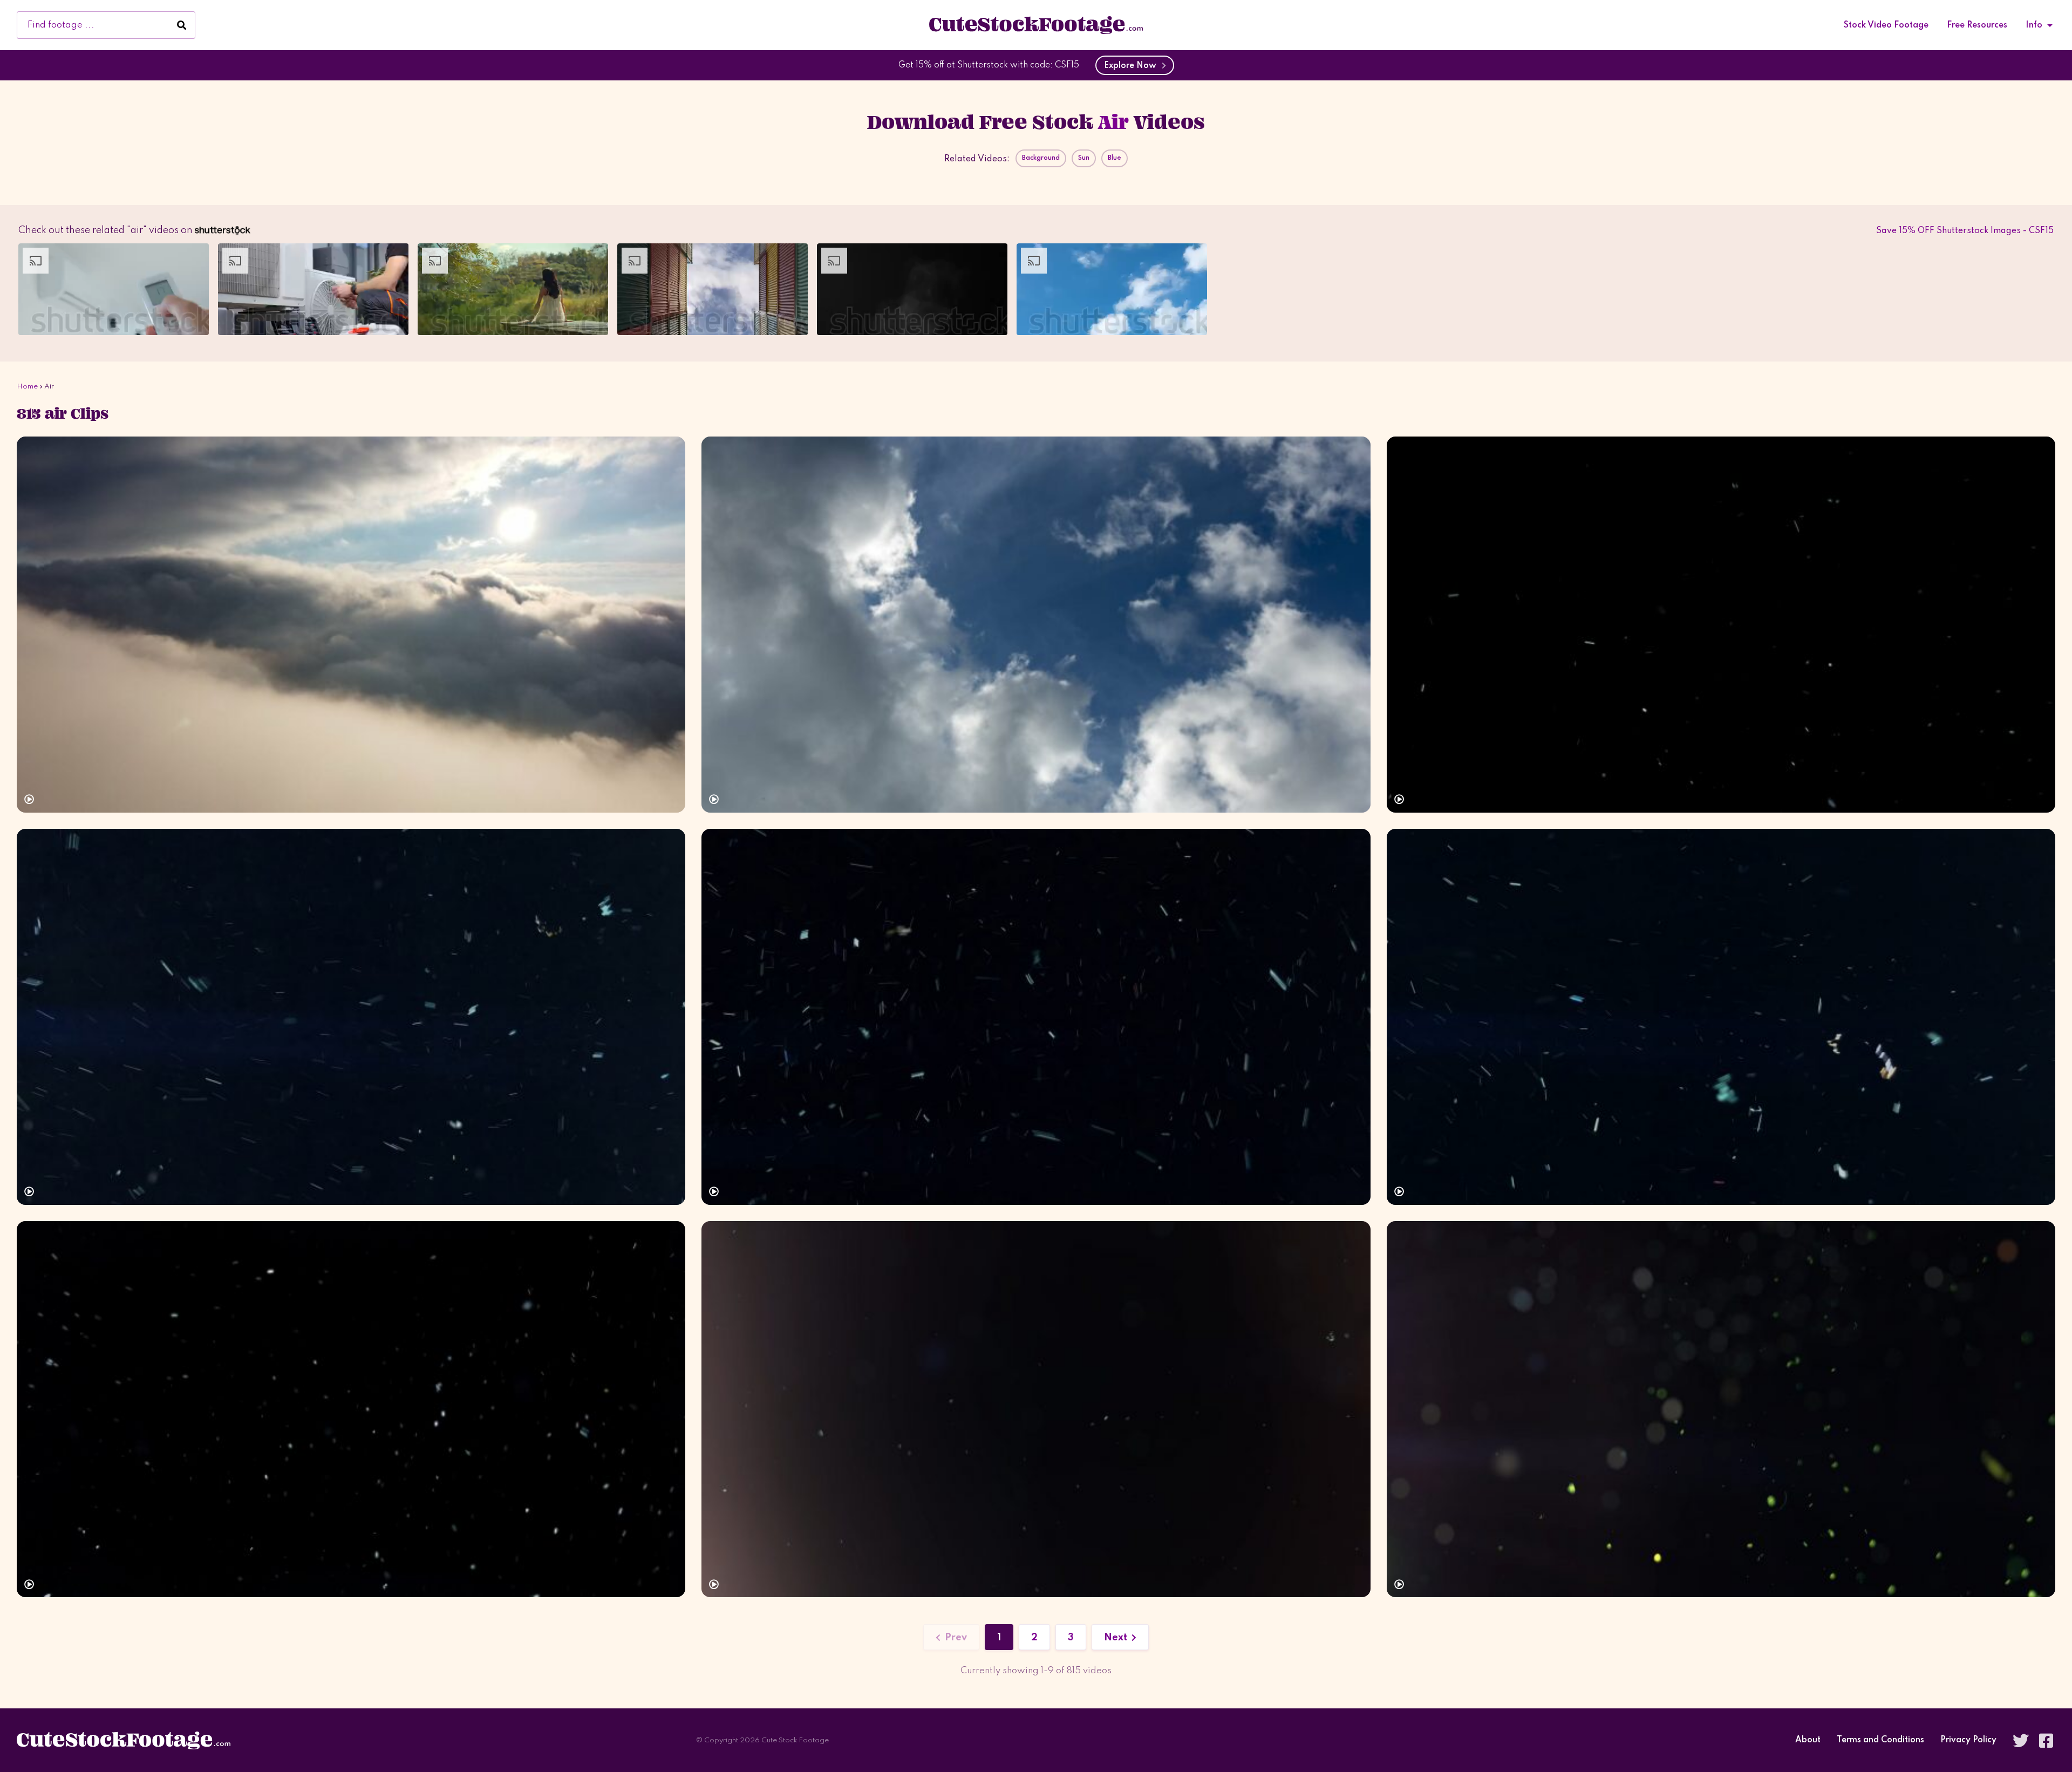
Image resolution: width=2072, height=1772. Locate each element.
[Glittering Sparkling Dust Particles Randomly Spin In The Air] (1721, 625)
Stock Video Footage (1886, 25)
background (1041, 158)
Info (2034, 25)
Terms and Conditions (1880, 1740)
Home (27, 387)
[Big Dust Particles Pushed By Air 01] (1721, 1017)
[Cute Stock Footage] (1036, 25)
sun (1084, 158)
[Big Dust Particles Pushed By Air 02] (1036, 1017)
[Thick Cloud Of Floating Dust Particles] (351, 1017)
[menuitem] (1886, 25)
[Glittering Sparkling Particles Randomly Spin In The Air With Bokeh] (1721, 1409)
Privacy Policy (1968, 1740)
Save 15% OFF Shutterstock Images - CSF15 (1965, 231)
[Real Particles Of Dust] (351, 1409)
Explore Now (1132, 66)
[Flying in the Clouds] (351, 625)
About (1808, 1740)
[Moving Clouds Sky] (1036, 625)
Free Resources (1977, 25)
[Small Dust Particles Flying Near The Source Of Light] (1036, 1409)
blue (1115, 158)
